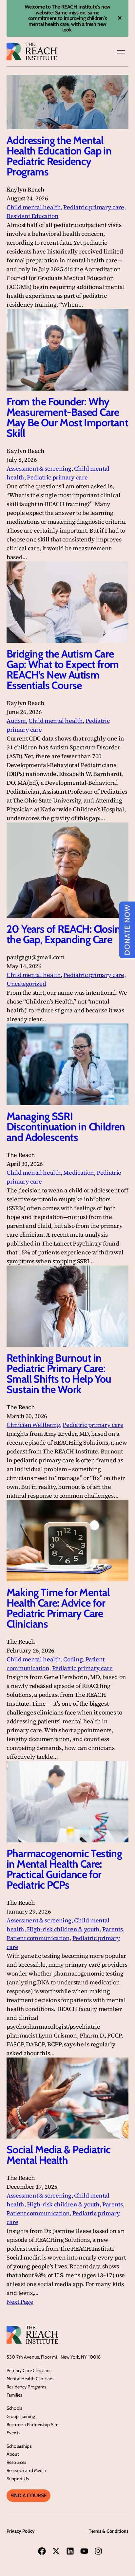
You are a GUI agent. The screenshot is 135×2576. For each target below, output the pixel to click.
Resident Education (33, 216)
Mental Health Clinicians (30, 2379)
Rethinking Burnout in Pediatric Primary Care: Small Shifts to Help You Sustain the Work (59, 1374)
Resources (16, 2462)
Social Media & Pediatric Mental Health (59, 2155)
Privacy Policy (21, 2531)
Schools (14, 2408)
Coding (73, 1659)
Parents (112, 1929)
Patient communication (38, 1938)
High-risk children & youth (63, 1929)
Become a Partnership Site (33, 2424)
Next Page (20, 2302)
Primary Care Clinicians (29, 2370)
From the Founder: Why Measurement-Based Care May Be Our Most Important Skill (67, 417)
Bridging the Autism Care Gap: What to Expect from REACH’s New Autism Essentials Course (63, 670)
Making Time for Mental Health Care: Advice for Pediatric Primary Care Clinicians (58, 1608)
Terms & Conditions (109, 2531)
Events (13, 2433)
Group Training (21, 2416)
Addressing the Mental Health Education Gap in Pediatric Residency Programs (59, 156)
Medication (78, 1173)
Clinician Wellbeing (33, 1425)
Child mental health (34, 207)
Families (14, 2395)
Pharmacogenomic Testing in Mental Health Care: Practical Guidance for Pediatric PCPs (64, 1869)
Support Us (18, 2479)
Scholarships (19, 2446)
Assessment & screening (39, 468)
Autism (16, 721)
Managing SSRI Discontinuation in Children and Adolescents (66, 1127)
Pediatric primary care (94, 207)
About (13, 2454)
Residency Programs (27, 2387)
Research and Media (26, 2470)
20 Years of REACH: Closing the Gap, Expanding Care (66, 934)
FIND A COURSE (29, 2495)
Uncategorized (26, 984)
